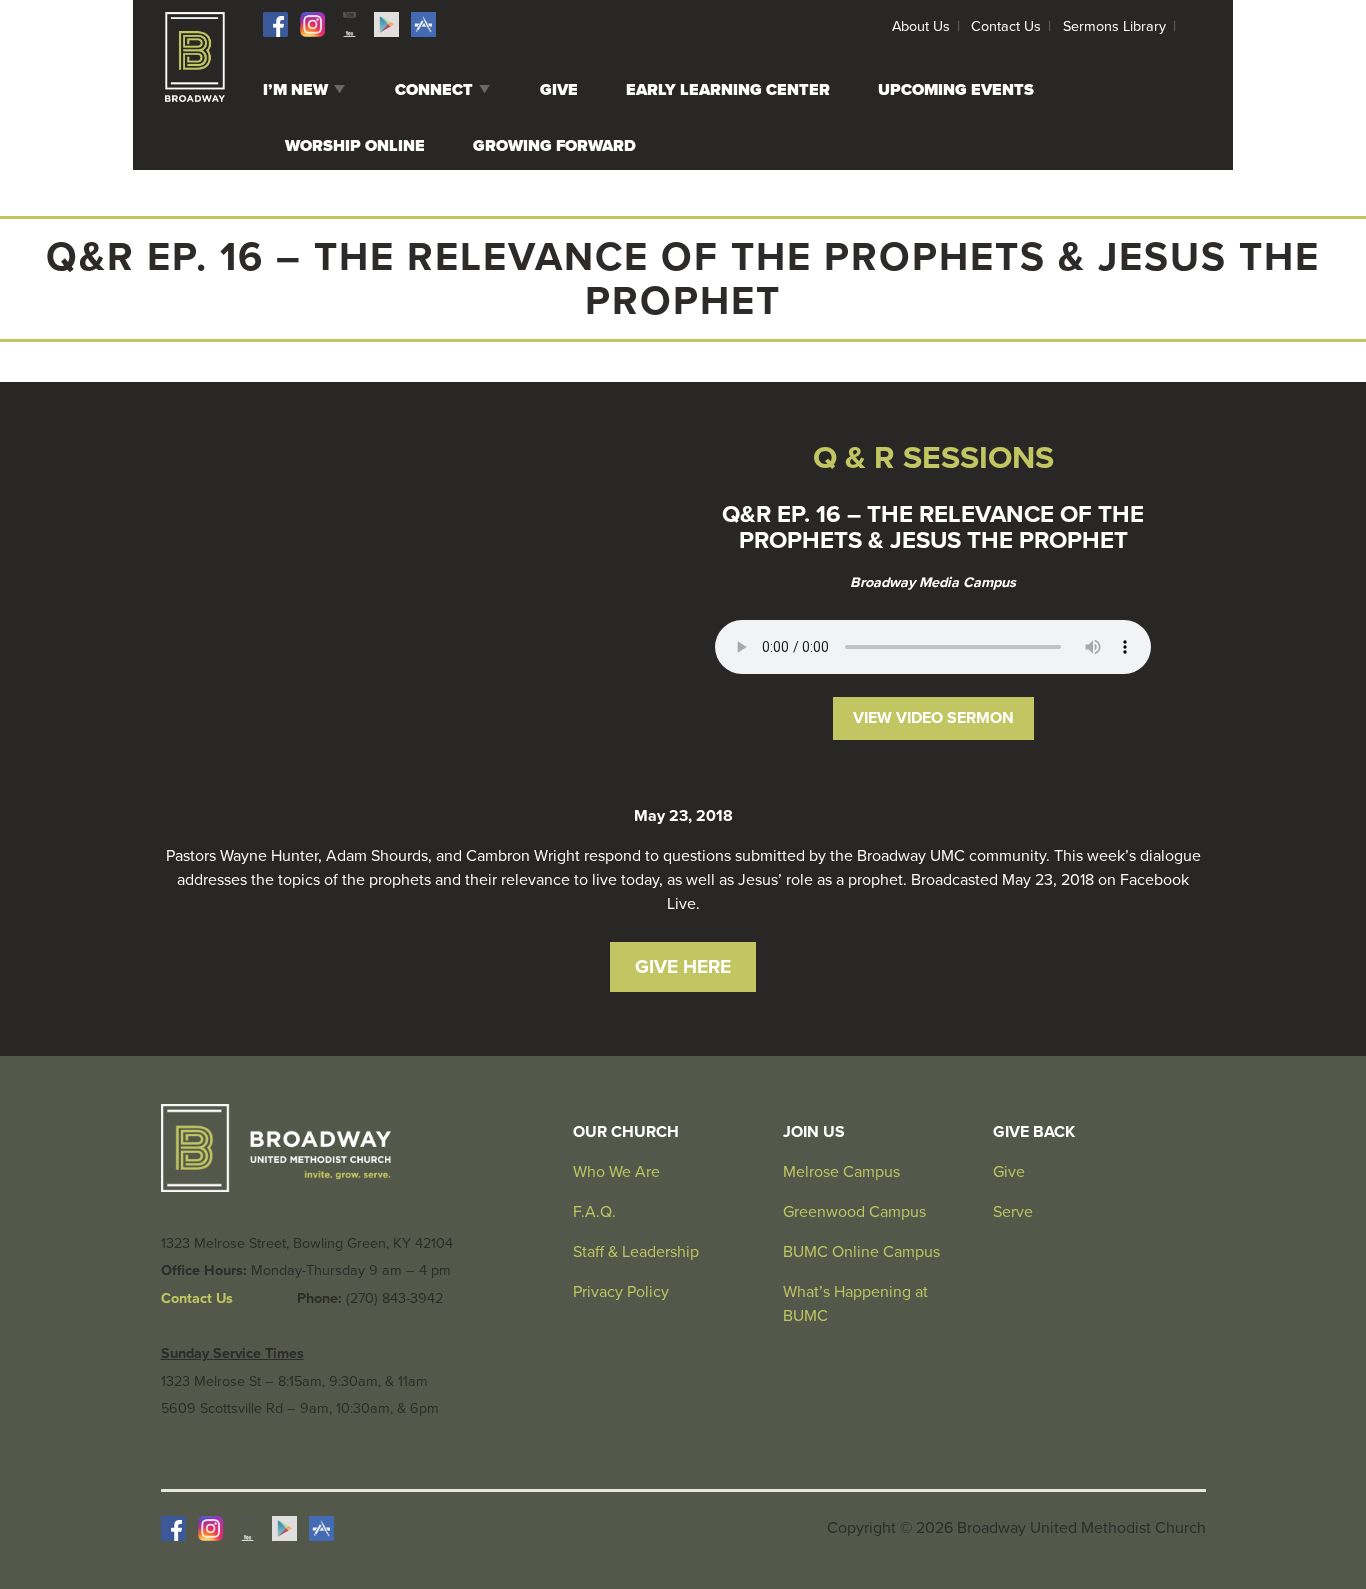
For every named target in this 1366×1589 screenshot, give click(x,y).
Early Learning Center (728, 90)
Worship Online (355, 146)
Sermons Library (1114, 26)
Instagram (312, 24)
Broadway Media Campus (933, 582)
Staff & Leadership (636, 1252)
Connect (434, 90)
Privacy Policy (621, 1292)
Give (559, 90)
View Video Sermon (933, 718)
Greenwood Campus (854, 1212)
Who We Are (616, 1172)
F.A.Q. (594, 1212)
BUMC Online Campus (861, 1252)
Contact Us (1006, 26)
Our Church (626, 1132)
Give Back (1034, 1132)
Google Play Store (386, 24)
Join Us (814, 1132)
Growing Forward (554, 146)
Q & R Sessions (933, 458)
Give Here (683, 966)
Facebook (275, 24)
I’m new (295, 90)
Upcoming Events (956, 90)
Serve (1013, 1212)
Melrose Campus (841, 1172)
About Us (921, 26)
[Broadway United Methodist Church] (195, 57)
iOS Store (423, 24)
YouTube (349, 24)
